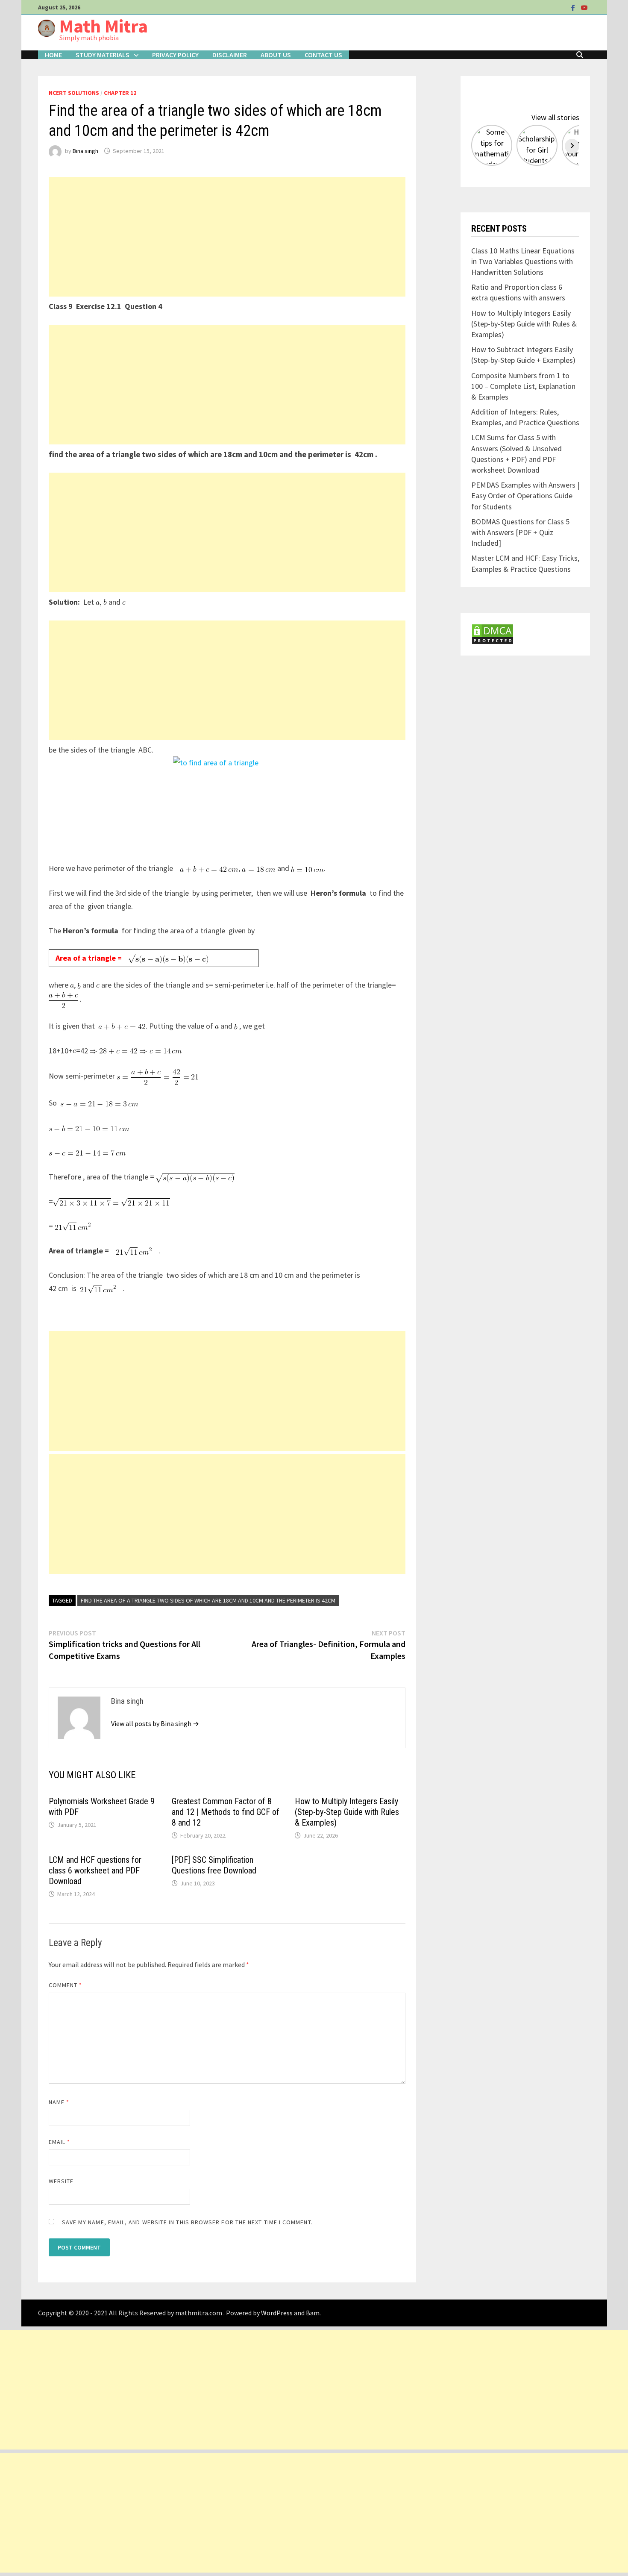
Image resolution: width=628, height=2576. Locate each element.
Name (59, 2102)
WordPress (277, 2313)
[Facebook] (574, 7)
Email (60, 2142)
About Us (276, 55)
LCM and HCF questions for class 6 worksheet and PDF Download (95, 1870)
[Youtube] (584, 7)
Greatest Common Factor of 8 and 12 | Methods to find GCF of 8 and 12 (226, 1812)
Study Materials (103, 55)
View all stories (555, 117)
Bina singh (85, 151)
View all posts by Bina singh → (155, 1723)
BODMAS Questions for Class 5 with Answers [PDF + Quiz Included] (520, 532)
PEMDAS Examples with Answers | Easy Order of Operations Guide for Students (525, 495)
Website (61, 2181)
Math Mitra (104, 26)
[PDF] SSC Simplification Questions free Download (214, 1865)
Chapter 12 (120, 93)
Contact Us (323, 55)
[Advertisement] (227, 237)
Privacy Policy (175, 55)
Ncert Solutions (74, 93)
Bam (313, 2313)
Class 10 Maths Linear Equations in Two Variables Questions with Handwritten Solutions (523, 261)
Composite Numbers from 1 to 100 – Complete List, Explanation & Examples (523, 386)
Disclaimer (230, 55)
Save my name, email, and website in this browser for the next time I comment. (187, 2222)
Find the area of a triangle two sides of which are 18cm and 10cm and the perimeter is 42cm (208, 1600)
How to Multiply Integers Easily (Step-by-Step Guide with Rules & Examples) (347, 1812)
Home (53, 55)
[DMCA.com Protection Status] (493, 633)
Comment (66, 1985)
